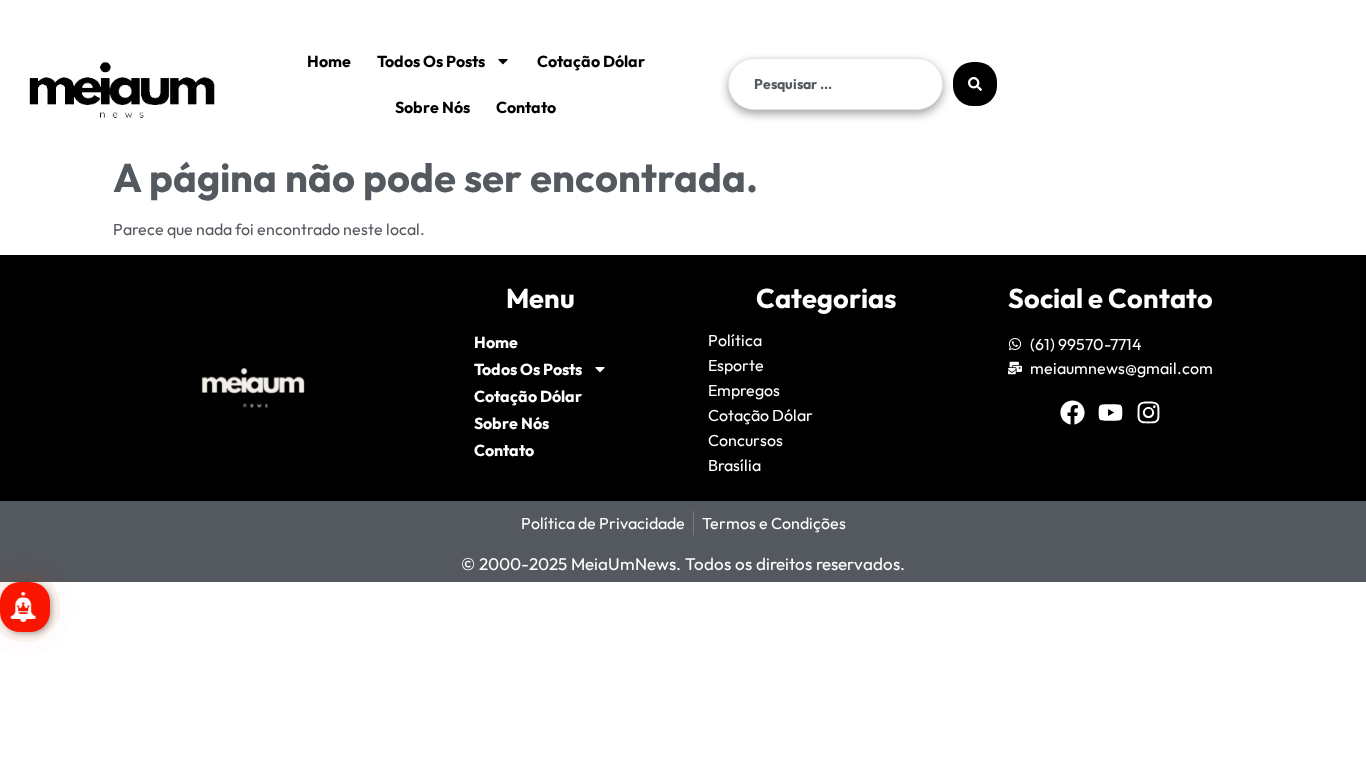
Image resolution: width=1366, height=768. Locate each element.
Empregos (744, 390)
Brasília (734, 465)
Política (735, 340)
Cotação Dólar (591, 61)
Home (329, 61)
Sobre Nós (432, 107)
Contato (526, 107)
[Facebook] (1072, 412)
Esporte (736, 365)
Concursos (745, 440)
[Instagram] (1148, 412)
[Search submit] (975, 84)
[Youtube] (1110, 412)
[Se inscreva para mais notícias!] (25, 607)
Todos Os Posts (431, 61)
